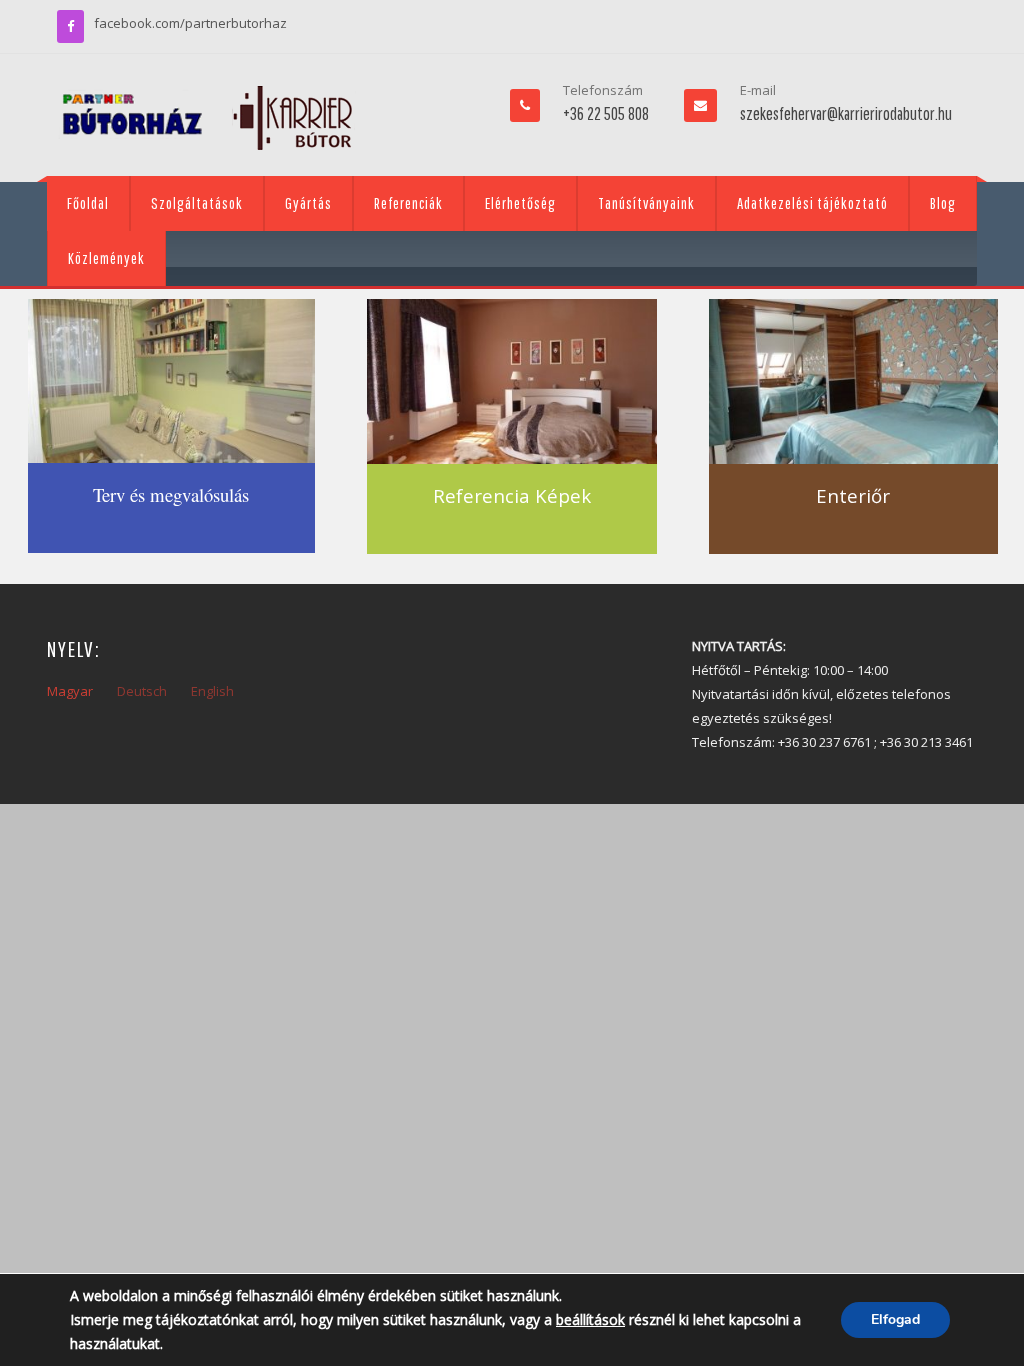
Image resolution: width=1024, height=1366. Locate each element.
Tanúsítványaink (646, 203)
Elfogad (895, 1319)
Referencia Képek (512, 495)
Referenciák (408, 203)
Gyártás (308, 203)
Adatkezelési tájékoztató (812, 203)
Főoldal (88, 203)
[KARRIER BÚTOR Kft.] (207, 118)
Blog (943, 203)
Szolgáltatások (197, 203)
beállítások (590, 1319)
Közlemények (106, 258)
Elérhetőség (520, 203)
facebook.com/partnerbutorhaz (190, 23)
